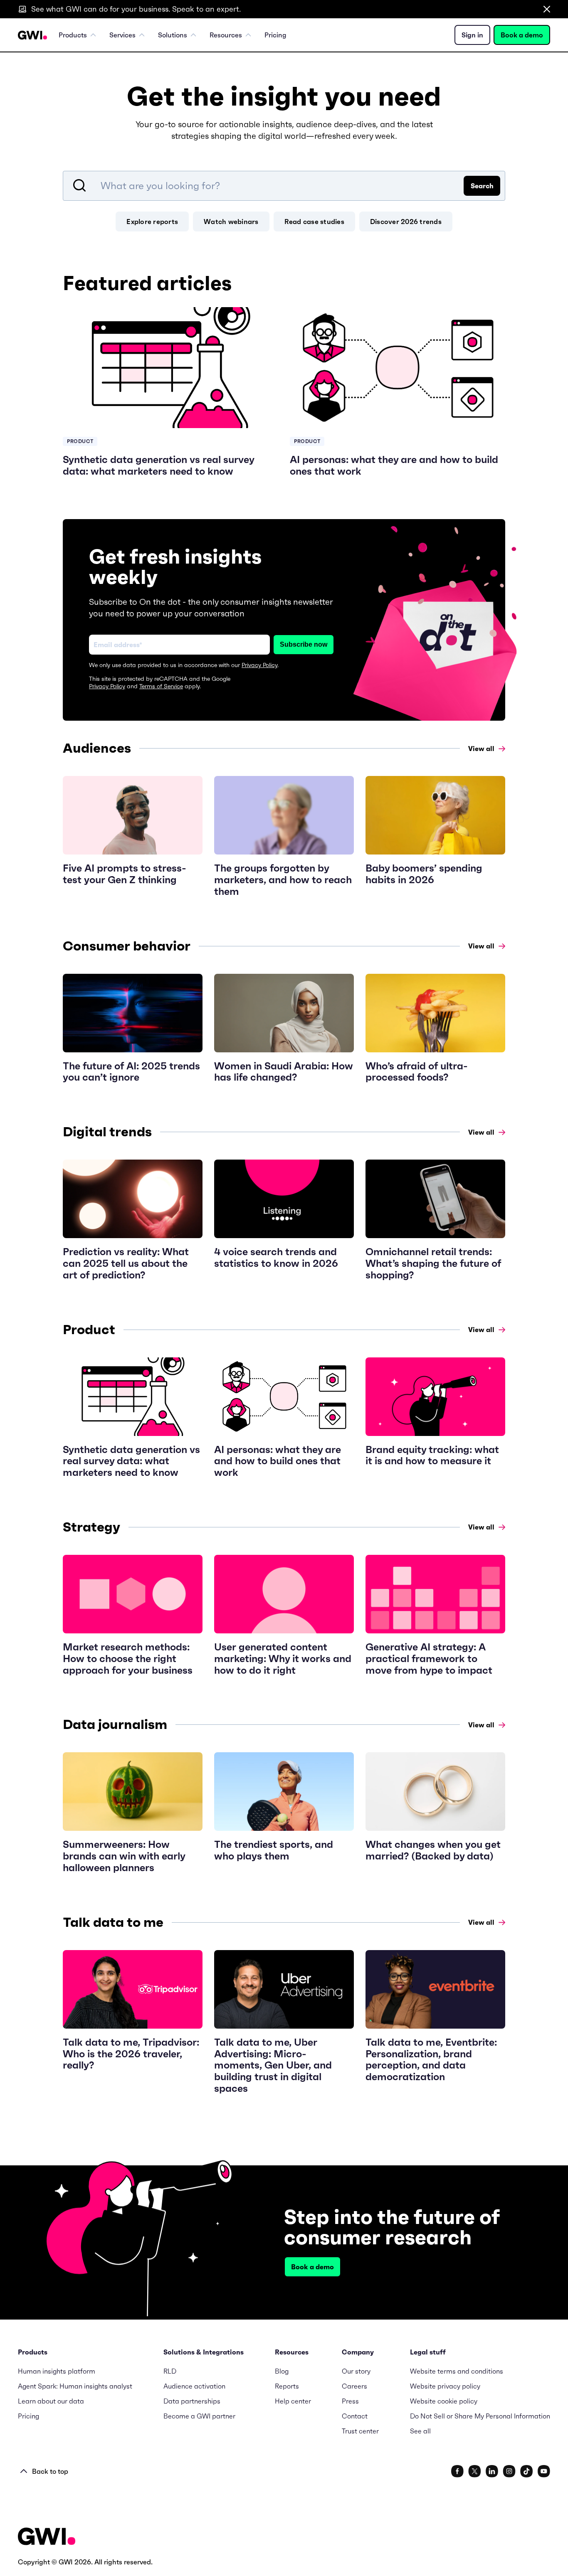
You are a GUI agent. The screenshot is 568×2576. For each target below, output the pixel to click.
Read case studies (314, 222)
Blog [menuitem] (282, 2371)
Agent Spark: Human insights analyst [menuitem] (75, 2386)
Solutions (173, 35)
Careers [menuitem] (354, 2386)
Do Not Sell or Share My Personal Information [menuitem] (480, 2416)
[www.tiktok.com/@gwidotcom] (527, 2471)
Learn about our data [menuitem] (51, 2401)
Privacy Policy (259, 665)
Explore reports (152, 222)
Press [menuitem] (350, 2401)
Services (122, 35)
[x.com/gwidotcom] (475, 2471)
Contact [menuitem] (355, 2416)
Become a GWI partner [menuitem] (199, 2416)
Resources (226, 35)
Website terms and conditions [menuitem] (457, 2371)
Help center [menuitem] (293, 2401)
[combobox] (284, 186)
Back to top (50, 2471)
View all (481, 749)
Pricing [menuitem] (275, 35)
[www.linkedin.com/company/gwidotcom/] (492, 2471)
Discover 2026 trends (406, 222)
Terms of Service (161, 686)
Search (482, 186)
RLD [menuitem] (170, 2371)
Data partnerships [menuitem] (192, 2401)
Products (73, 35)
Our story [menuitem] (356, 2371)
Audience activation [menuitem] (194, 2386)
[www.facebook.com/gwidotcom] (457, 2471)
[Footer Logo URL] (47, 2537)
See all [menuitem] (420, 2431)
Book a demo (522, 35)
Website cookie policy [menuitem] (444, 2401)
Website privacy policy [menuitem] (445, 2386)
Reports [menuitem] (287, 2386)
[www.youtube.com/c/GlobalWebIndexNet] (544, 2471)
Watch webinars (231, 222)
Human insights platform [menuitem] (57, 2371)
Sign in (472, 35)
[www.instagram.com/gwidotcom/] (509, 2471)
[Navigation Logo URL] (32, 35)
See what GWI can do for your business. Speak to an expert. (136, 9)
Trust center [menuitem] (360, 2431)
